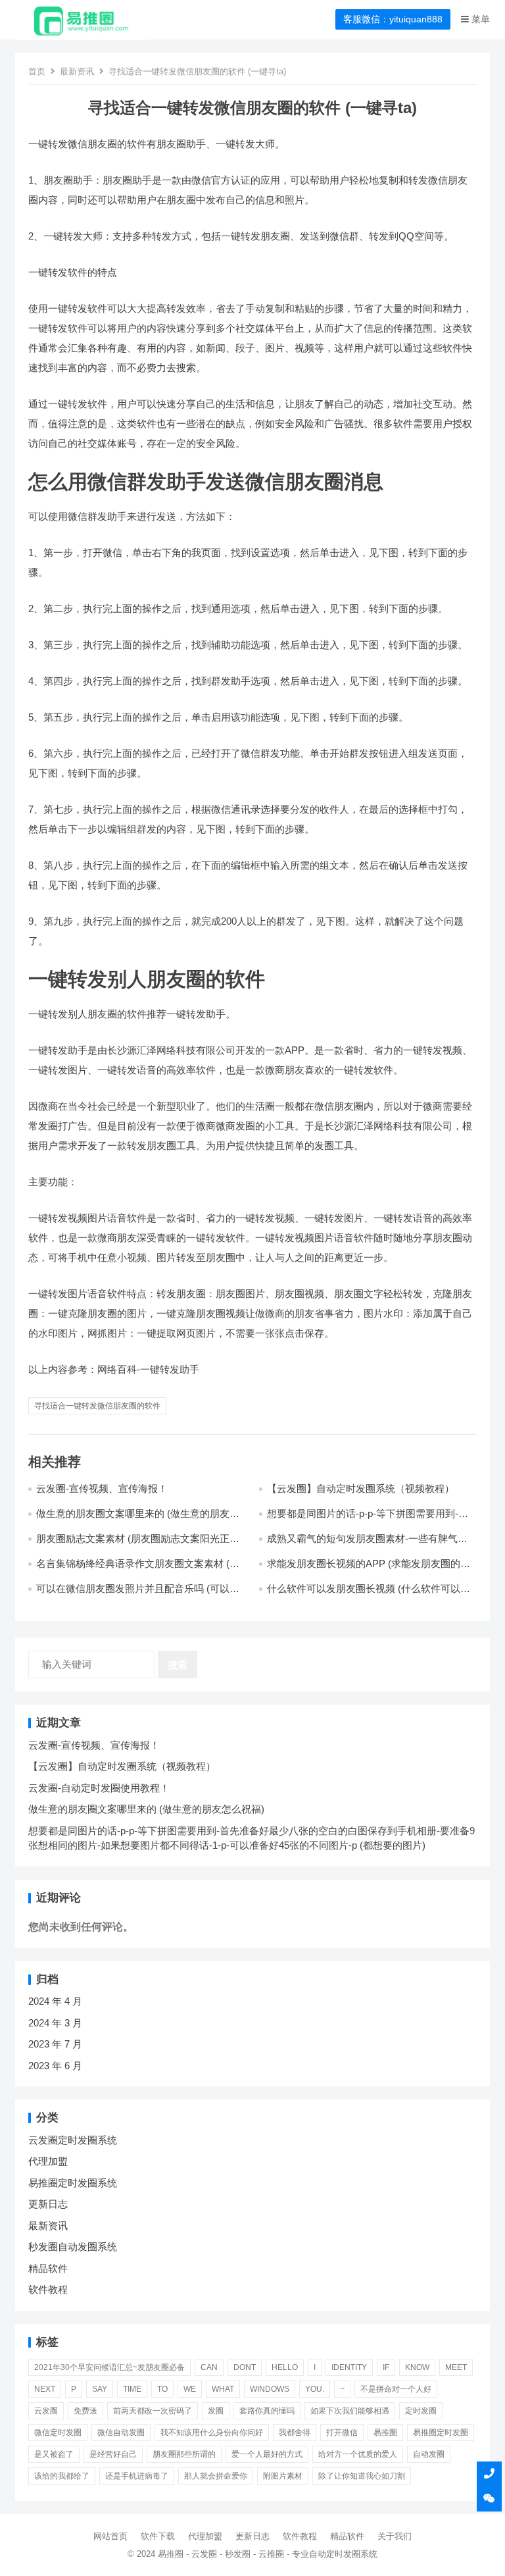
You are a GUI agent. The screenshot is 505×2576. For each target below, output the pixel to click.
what (223, 2389)
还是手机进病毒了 (137, 2476)
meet (456, 2367)
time (132, 2389)
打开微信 (342, 2433)
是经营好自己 (113, 2454)
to (162, 2389)
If (386, 2367)
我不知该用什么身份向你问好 (212, 2433)
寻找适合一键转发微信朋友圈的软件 (97, 1406)
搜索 (178, 1665)
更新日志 (48, 2204)
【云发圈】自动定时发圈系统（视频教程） (361, 1488)
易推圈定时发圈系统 (73, 2183)
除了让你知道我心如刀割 (362, 2476)
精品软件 (48, 2268)
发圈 (216, 2411)
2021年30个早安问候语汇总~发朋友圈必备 (109, 2367)
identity (349, 2367)
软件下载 (158, 2536)
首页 (37, 71)
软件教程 (48, 2289)
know (417, 2367)
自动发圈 (429, 2454)
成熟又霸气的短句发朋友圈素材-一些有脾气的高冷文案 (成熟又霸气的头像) (367, 1544)
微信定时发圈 (58, 2433)
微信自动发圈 (121, 2433)
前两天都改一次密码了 (153, 2411)
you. (315, 2389)
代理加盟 (48, 2161)
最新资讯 (77, 71)
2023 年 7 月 (55, 2044)
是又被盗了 (54, 2454)
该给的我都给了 (62, 2476)
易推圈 (385, 2433)
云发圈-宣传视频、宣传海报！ (102, 1488)
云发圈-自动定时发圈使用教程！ (99, 1788)
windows (270, 2389)
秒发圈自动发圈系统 (73, 2247)
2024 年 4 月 (55, 2001)
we (190, 2389)
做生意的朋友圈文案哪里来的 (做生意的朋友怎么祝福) (146, 1809)
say (100, 2389)
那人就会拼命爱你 (216, 2476)
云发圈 (46, 2411)
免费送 (85, 2411)
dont (245, 2367)
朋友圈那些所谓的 (184, 2454)
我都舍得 (295, 2433)
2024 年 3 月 (55, 2023)
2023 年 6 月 (55, 2066)
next (45, 2389)
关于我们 (395, 2536)
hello (285, 2367)
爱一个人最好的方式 (267, 2454)
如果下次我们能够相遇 (350, 2411)
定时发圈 (421, 2411)
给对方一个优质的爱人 (358, 2454)
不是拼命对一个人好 (396, 2389)
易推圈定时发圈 (441, 2433)
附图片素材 (283, 2476)
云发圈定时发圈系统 (73, 2140)
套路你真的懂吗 (267, 2411)
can (209, 2367)
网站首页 (110, 2536)
